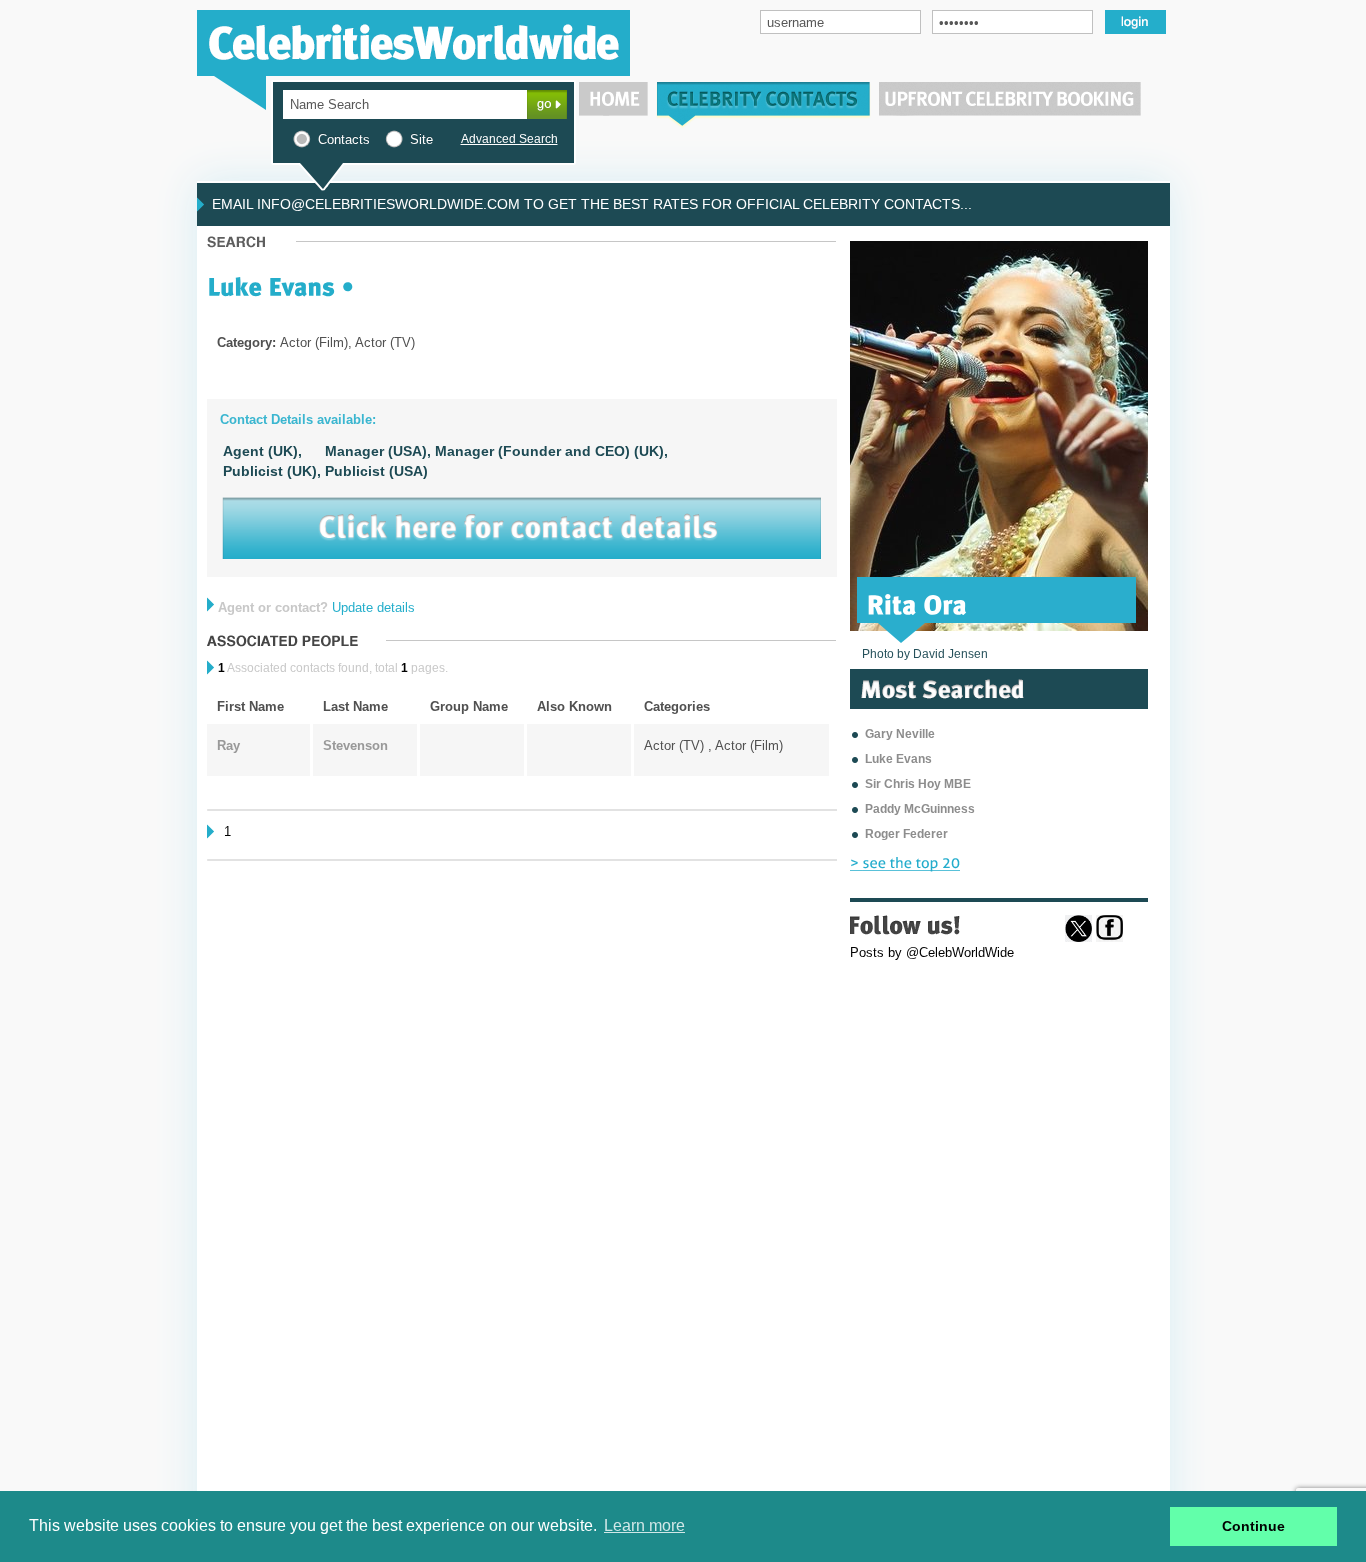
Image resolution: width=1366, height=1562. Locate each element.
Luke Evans (898, 759)
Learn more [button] (644, 1525)
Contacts (344, 139)
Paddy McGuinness (920, 809)
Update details (373, 607)
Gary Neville (900, 734)
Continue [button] (1253, 1526)
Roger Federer (906, 834)
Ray (228, 745)
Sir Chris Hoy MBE (918, 784)
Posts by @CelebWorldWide (932, 952)
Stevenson (355, 745)
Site (421, 139)
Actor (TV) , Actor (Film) (713, 745)
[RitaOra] (917, 603)
